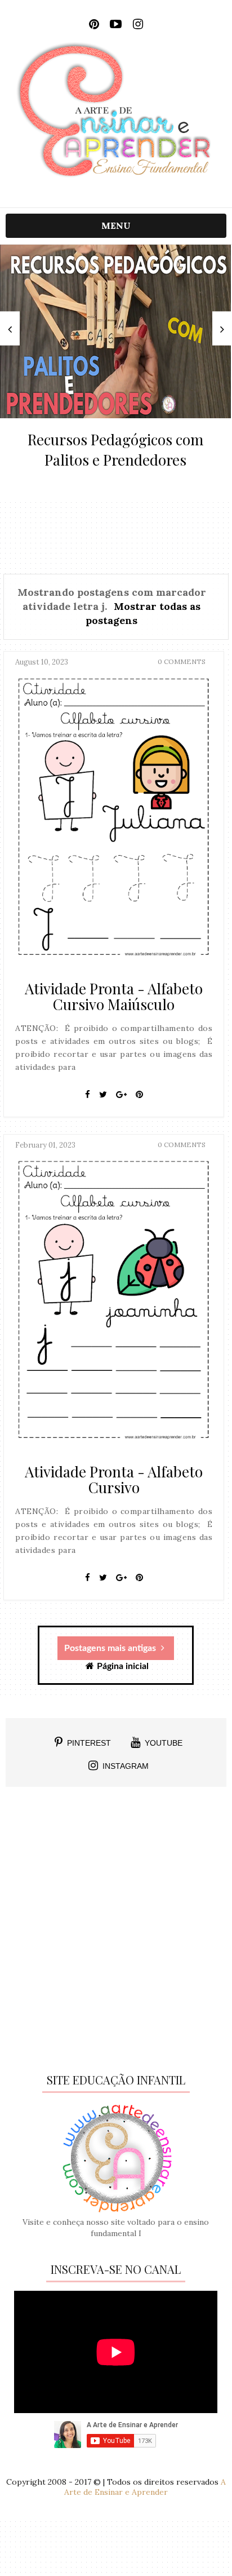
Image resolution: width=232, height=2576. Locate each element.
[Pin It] (139, 1095)
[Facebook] (88, 1095)
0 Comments (182, 661)
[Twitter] (103, 1095)
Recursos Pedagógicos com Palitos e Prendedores (115, 450)
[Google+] (121, 1095)
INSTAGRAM (126, 1766)
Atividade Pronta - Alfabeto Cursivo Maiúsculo (114, 996)
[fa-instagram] (138, 24)
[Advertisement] (116, 1934)
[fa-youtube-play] (116, 24)
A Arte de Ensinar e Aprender (145, 2487)
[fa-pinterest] (94, 24)
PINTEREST (89, 1743)
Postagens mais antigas (111, 1648)
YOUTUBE (164, 1743)
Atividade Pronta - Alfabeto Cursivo (114, 1479)
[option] (115, 363)
